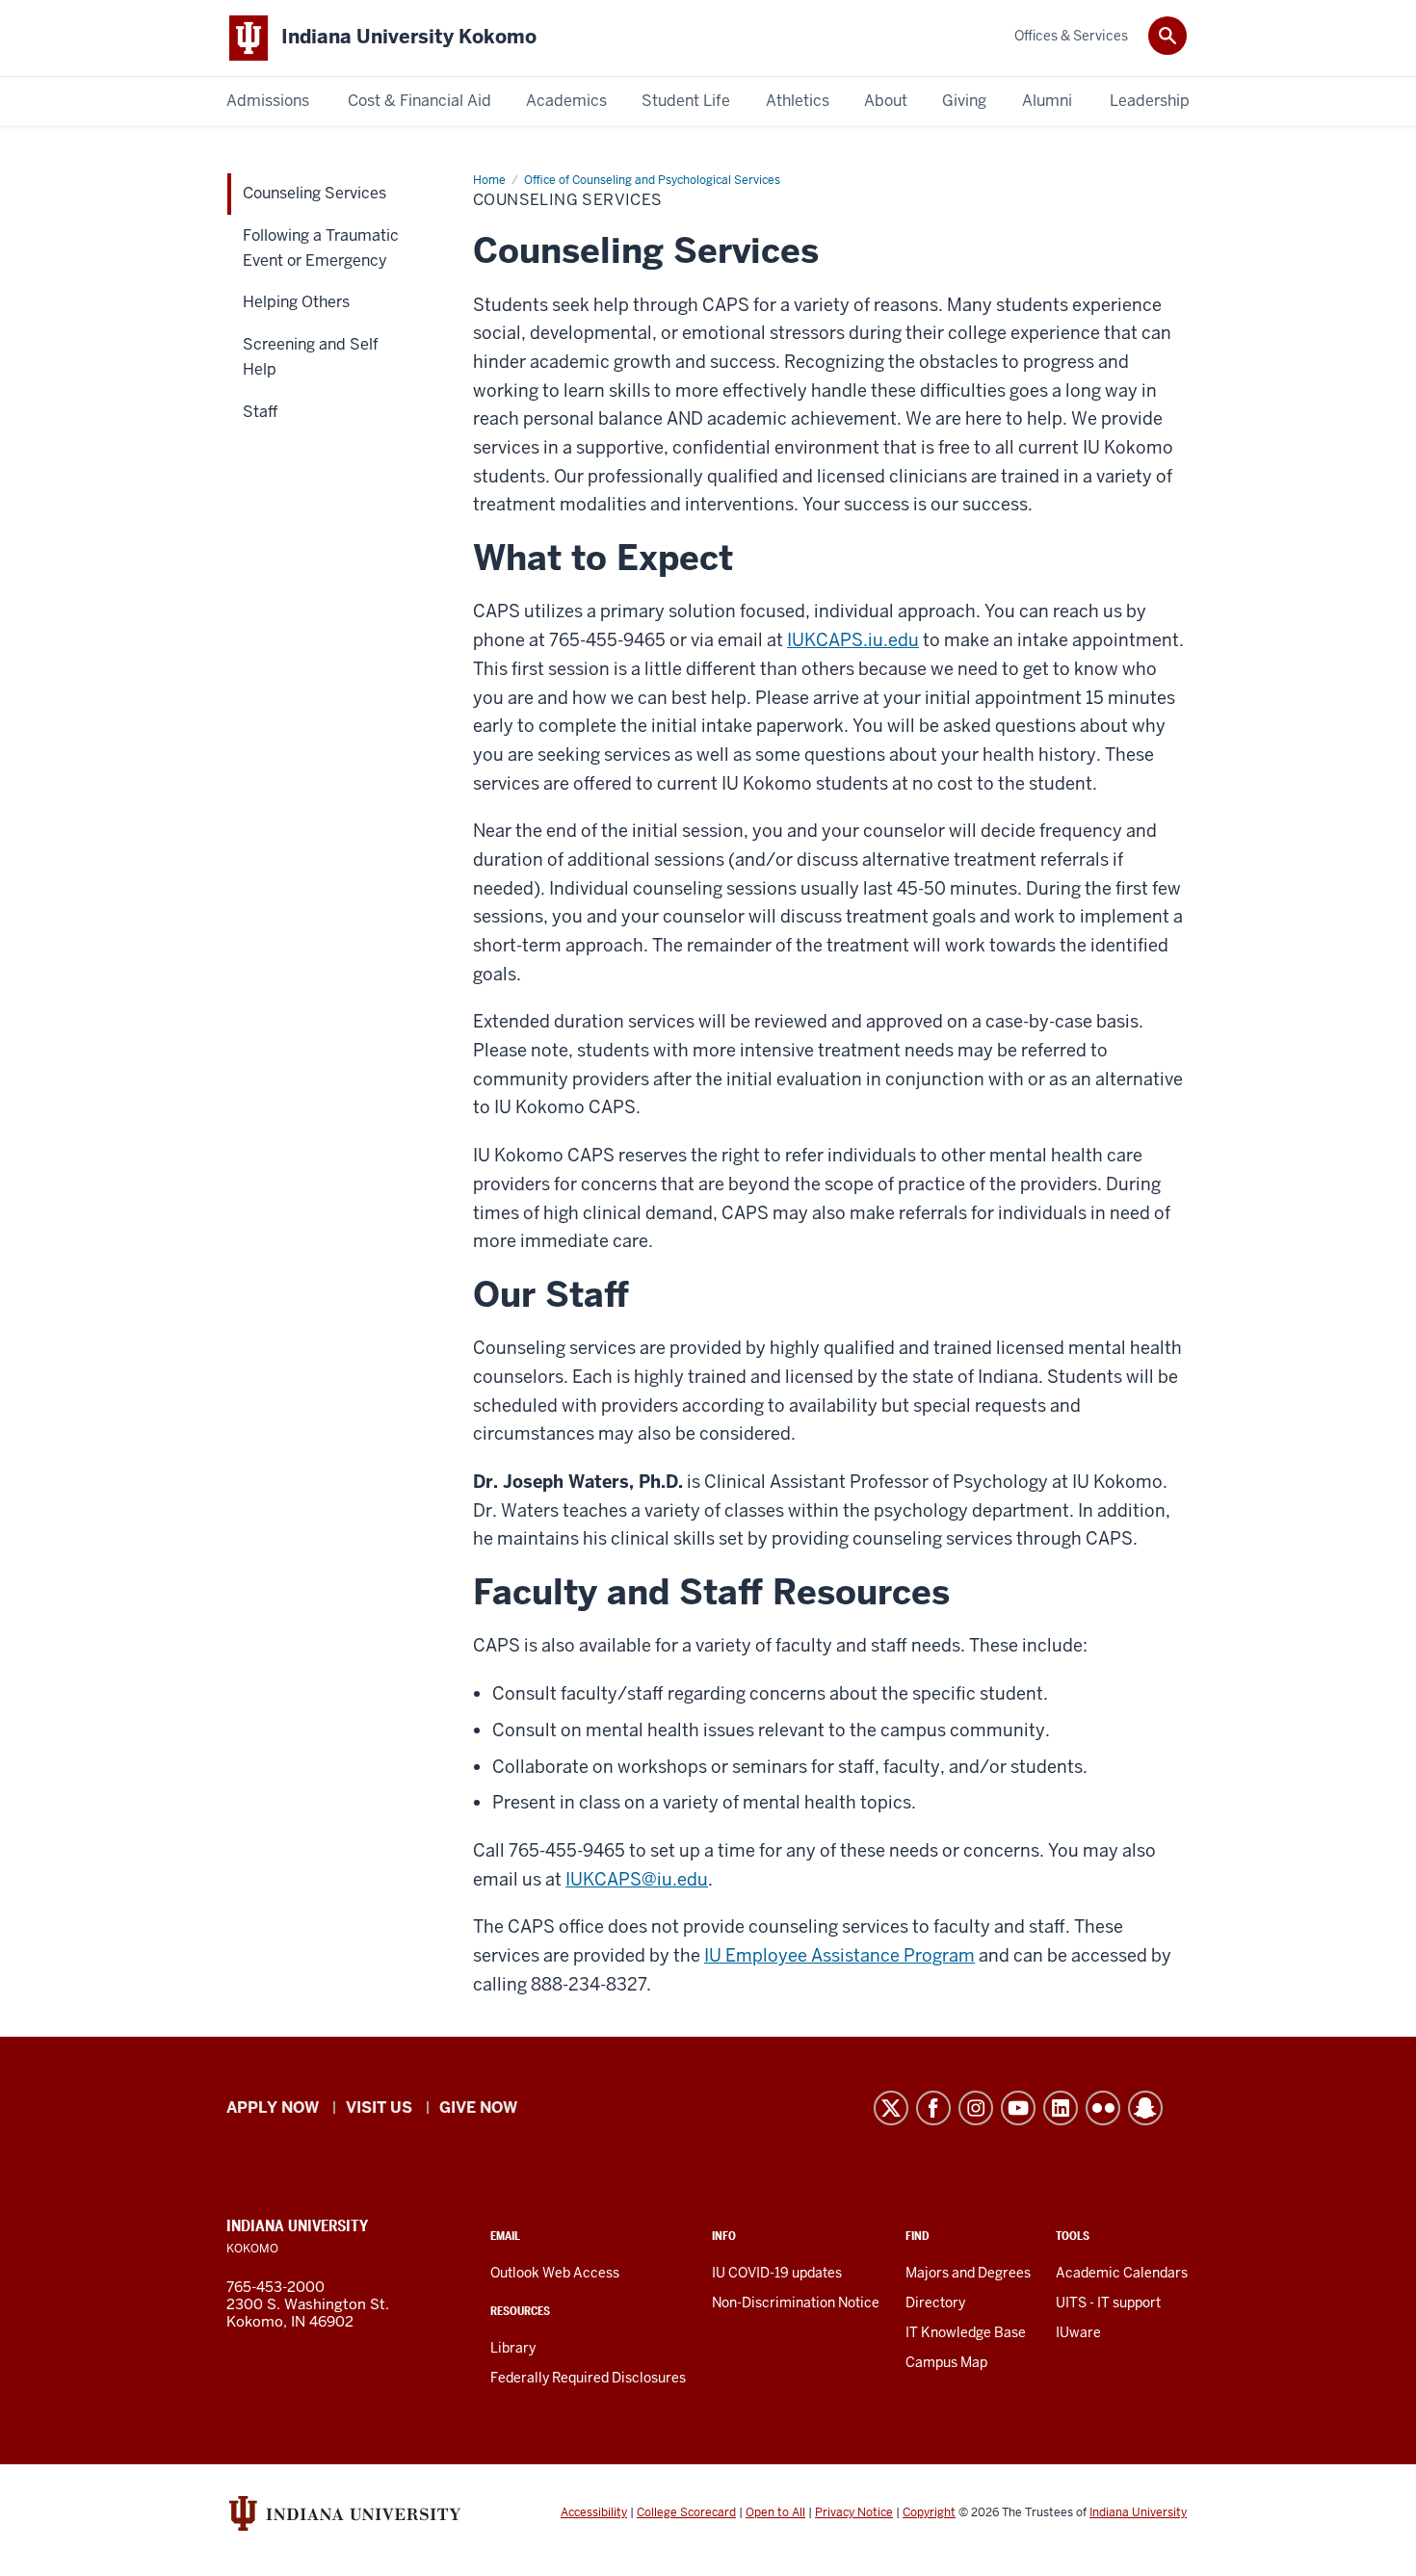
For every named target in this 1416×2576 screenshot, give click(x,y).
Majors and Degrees (968, 2273)
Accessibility (594, 2512)
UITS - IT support (1108, 2303)
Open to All (775, 2512)
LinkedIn (1061, 2108)
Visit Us (379, 2108)
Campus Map (946, 2362)
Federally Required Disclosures (588, 2378)
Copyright (929, 2512)
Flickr (1103, 2108)
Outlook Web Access (555, 2273)
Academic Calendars (1122, 2273)
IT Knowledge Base (966, 2332)
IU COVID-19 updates (777, 2273)
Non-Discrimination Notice (796, 2303)
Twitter (891, 2108)
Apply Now (273, 2108)
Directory (935, 2303)
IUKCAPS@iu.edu (637, 1879)
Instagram (976, 2108)
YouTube (1018, 2108)
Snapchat (1145, 2108)
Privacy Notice (854, 2512)
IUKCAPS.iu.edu (853, 640)
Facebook (933, 2108)
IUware (1078, 2332)
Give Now (478, 2108)
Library (513, 2348)
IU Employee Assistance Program (839, 1955)
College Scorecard (686, 2512)
